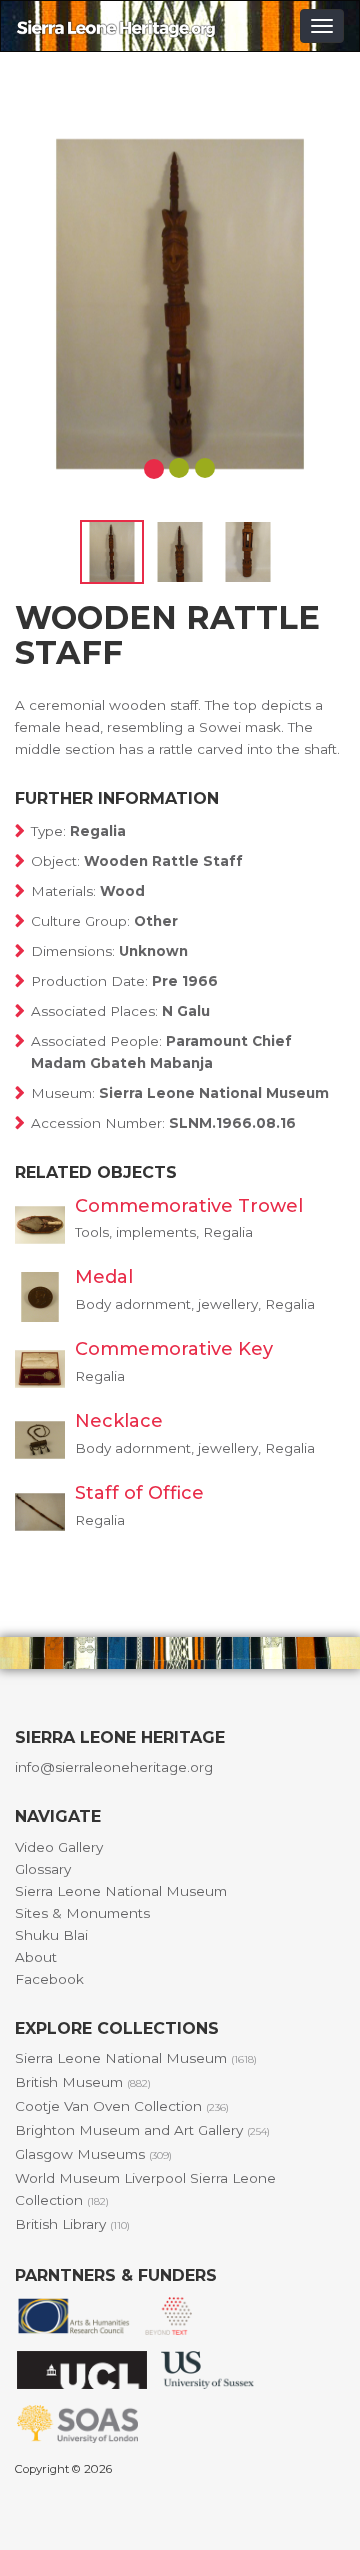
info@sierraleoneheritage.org (114, 1767)
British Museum (83, 2082)
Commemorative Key (174, 1349)
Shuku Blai (51, 1935)
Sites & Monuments (82, 1913)
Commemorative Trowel (189, 1206)
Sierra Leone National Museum (121, 1891)
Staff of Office (139, 1493)
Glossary (43, 1869)
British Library (72, 2224)
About (36, 1957)
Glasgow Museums (93, 2154)
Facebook (49, 1979)
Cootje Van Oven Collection (122, 2106)
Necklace (119, 1421)
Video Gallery (59, 1847)
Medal (104, 1277)
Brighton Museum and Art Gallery (142, 2130)
